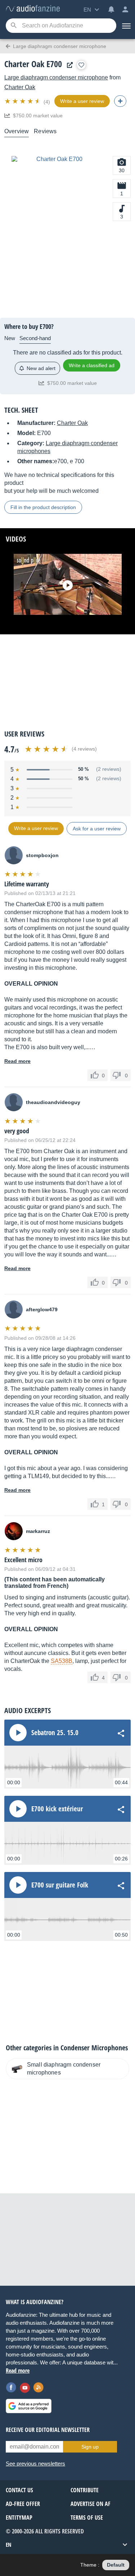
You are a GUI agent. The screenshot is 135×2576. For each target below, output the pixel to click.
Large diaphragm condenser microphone (56, 77)
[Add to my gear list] (81, 65)
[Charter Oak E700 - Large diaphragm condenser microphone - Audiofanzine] (33, 9)
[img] (23, 101)
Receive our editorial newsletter (48, 2430)
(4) (47, 102)
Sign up (90, 2447)
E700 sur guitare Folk (60, 1885)
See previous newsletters (35, 2464)
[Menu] (126, 26)
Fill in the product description (43, 507)
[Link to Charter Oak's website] (68, 65)
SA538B (62, 1661)
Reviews (45, 131)
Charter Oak (20, 87)
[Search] (13, 26)
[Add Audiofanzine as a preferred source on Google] (29, 2406)
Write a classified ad (92, 365)
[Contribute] (120, 101)
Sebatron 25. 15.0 (55, 1733)
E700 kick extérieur (57, 1809)
